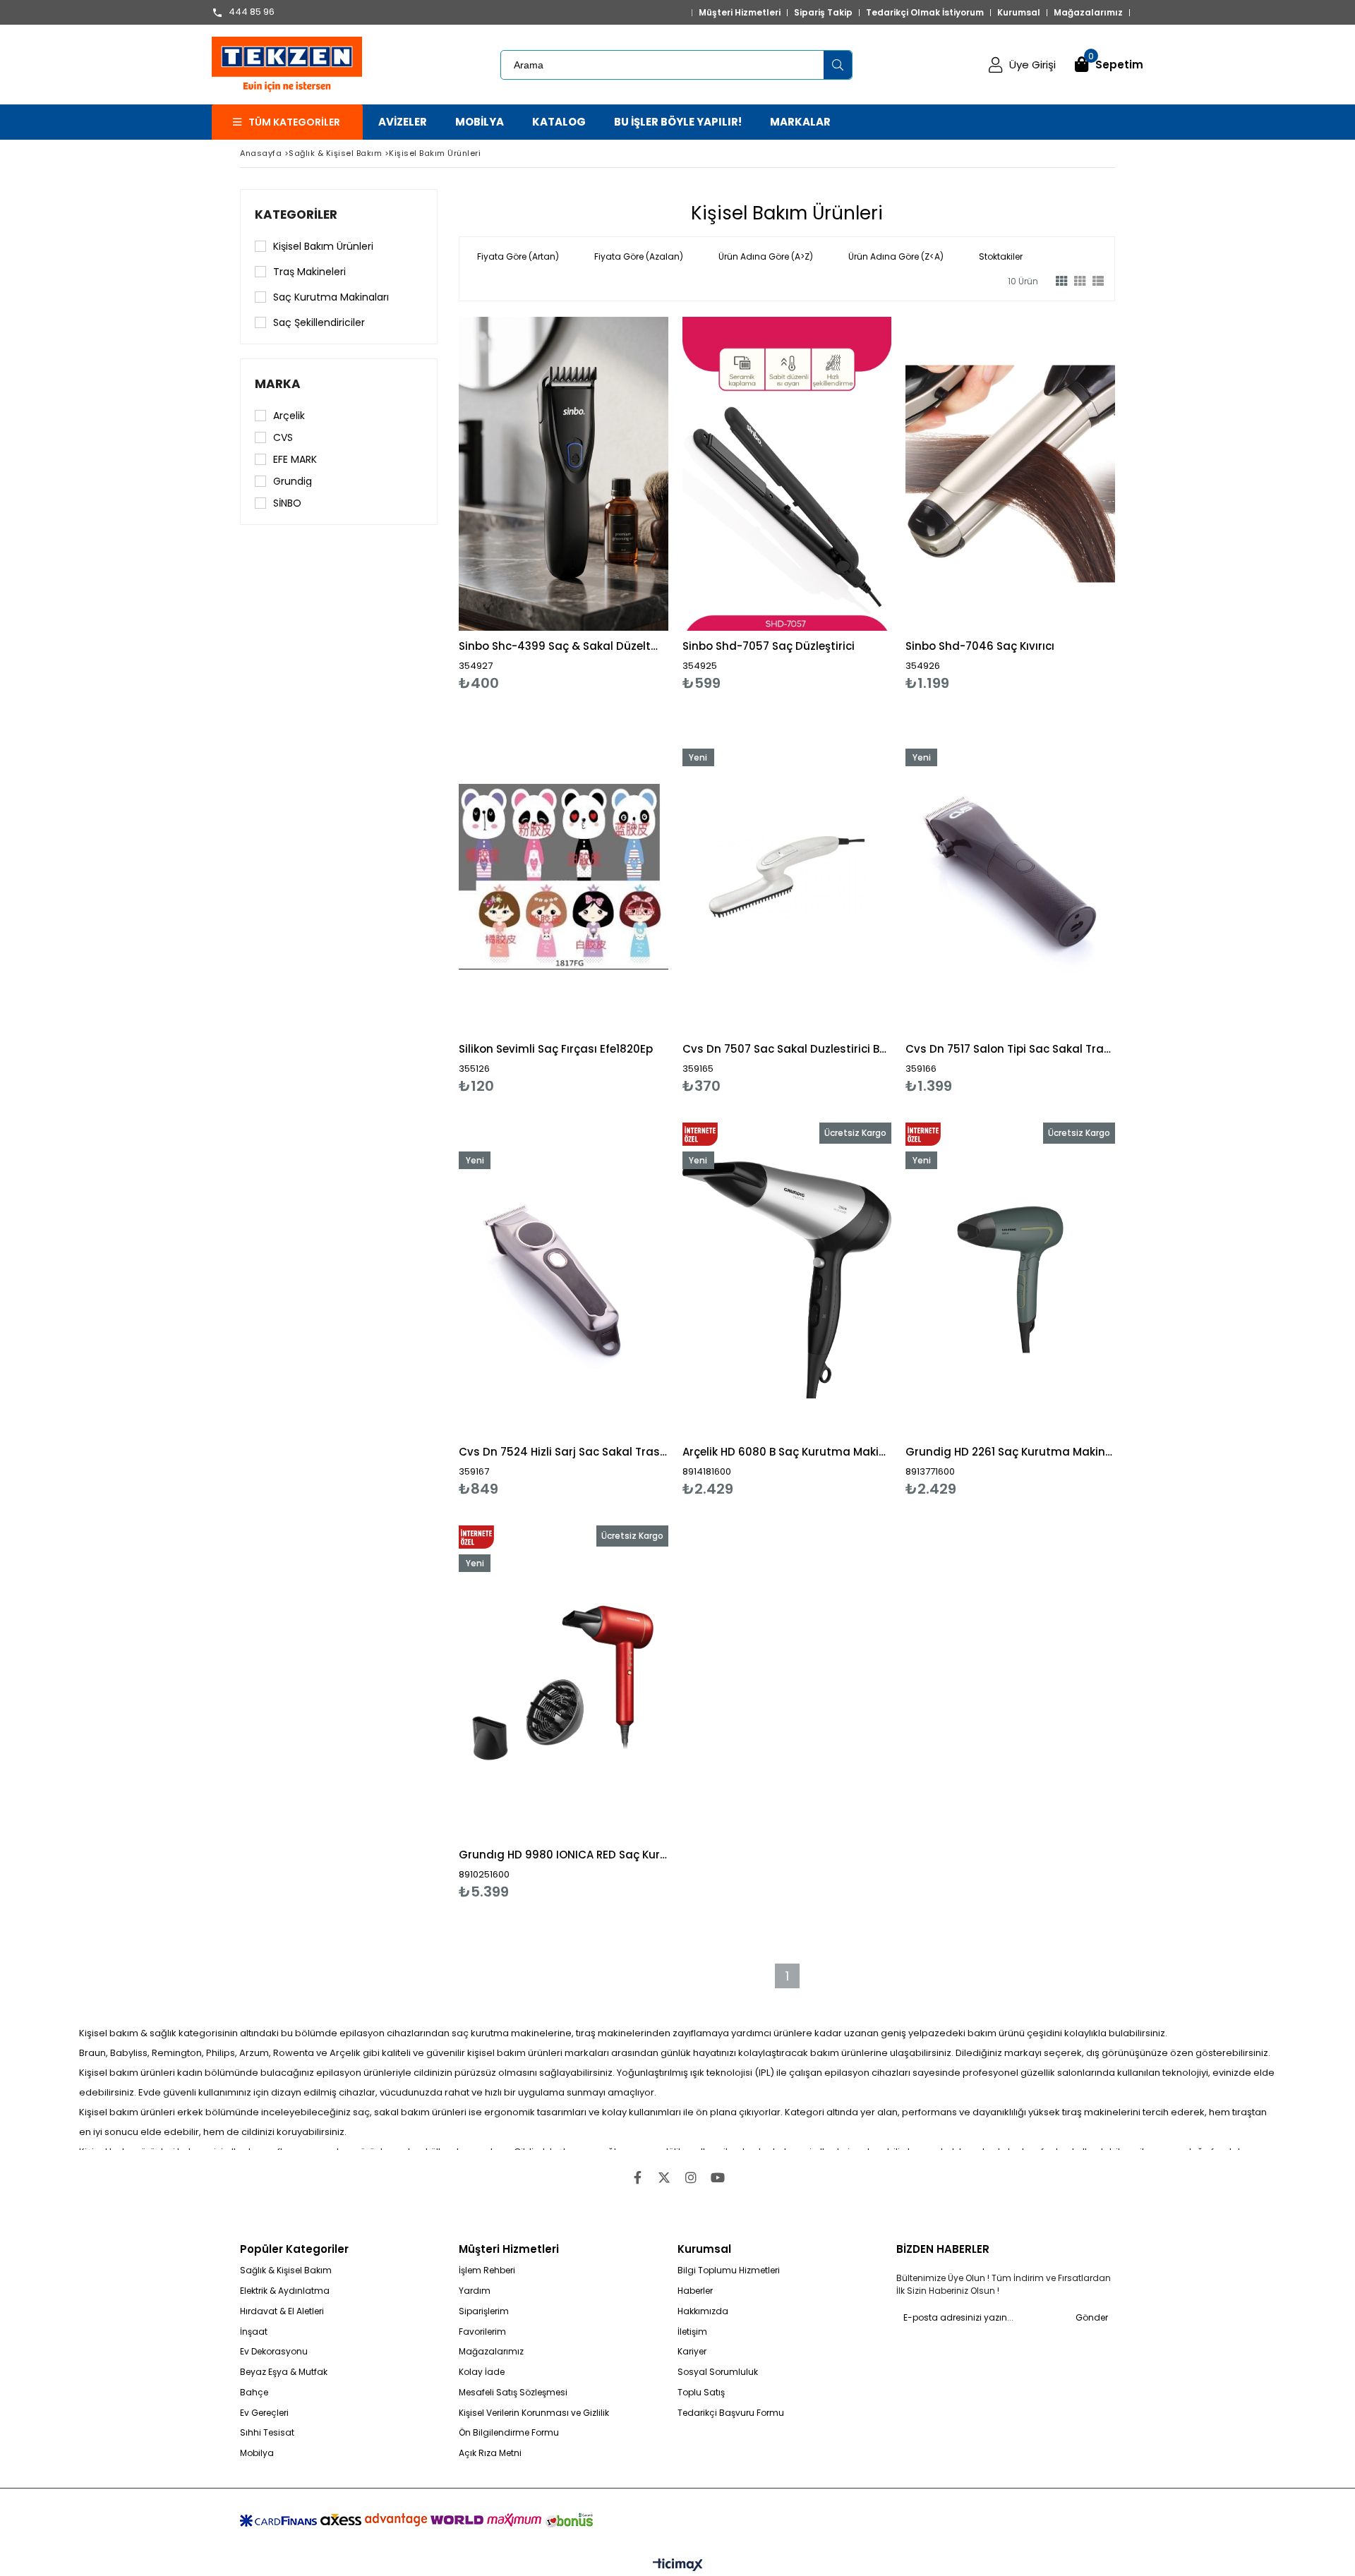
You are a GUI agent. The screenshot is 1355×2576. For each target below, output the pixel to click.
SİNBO (287, 503)
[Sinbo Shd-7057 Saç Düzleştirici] (787, 474)
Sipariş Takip (823, 13)
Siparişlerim (484, 2311)
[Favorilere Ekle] (564, 504)
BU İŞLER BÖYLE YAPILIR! (678, 122)
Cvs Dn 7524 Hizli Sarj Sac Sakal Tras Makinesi (564, 1452)
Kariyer (692, 2352)
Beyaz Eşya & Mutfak (284, 2372)
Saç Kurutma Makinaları (331, 297)
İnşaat (254, 2332)
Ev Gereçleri (264, 2413)
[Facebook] (637, 2177)
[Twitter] (664, 2177)
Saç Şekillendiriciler (319, 322)
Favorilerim (482, 2332)
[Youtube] (718, 2177)
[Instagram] (691, 2177)
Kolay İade (482, 2372)
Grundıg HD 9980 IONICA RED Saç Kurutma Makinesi (564, 1855)
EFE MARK (295, 459)
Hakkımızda (703, 2311)
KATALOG (559, 122)
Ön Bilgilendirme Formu (509, 2433)
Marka (278, 384)
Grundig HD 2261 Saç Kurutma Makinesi (1010, 1452)
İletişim (692, 2332)
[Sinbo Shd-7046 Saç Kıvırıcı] (1010, 474)
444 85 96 (252, 13)
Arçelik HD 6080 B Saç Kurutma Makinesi (787, 1452)
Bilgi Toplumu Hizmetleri (729, 2270)
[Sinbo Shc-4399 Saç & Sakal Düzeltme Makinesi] (564, 474)
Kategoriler (296, 214)
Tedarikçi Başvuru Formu (731, 2413)
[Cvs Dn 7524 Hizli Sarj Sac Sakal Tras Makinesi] (564, 1280)
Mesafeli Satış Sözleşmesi (513, 2393)
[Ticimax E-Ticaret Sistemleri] (678, 2565)
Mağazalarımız (1088, 13)
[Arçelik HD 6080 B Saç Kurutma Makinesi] (787, 1280)
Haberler (695, 2291)
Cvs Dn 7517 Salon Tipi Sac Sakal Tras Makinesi (1010, 1049)
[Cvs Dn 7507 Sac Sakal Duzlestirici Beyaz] (787, 877)
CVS (283, 437)
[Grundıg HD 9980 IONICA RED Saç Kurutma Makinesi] (564, 1682)
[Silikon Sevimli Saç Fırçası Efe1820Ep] (564, 877)
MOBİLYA (480, 122)
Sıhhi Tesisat (267, 2433)
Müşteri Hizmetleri (740, 13)
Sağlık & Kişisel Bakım (286, 2270)
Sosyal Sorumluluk (718, 2372)
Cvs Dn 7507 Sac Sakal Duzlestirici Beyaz (787, 1049)
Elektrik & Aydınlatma (285, 2291)
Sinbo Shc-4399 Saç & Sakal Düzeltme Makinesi (564, 646)
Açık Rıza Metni (490, 2453)
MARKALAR (800, 122)
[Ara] (838, 65)
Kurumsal (1019, 13)
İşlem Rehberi (487, 2270)
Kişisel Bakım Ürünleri (323, 246)
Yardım (475, 2291)
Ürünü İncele (614, 504)
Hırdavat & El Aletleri (282, 2311)
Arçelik (289, 416)
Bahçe (254, 2393)
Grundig (293, 481)
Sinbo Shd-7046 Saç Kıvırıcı (980, 646)
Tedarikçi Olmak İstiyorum (925, 13)
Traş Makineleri (309, 272)
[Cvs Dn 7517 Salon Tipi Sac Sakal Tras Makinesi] (1010, 877)
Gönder (1092, 2317)
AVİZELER (403, 122)
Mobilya (257, 2453)
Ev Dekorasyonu (274, 2352)
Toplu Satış (701, 2393)
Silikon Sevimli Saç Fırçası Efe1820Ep (556, 1049)
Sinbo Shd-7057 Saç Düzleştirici (769, 646)
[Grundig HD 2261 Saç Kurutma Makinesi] (1010, 1280)
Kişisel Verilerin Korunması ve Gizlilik (534, 2413)
